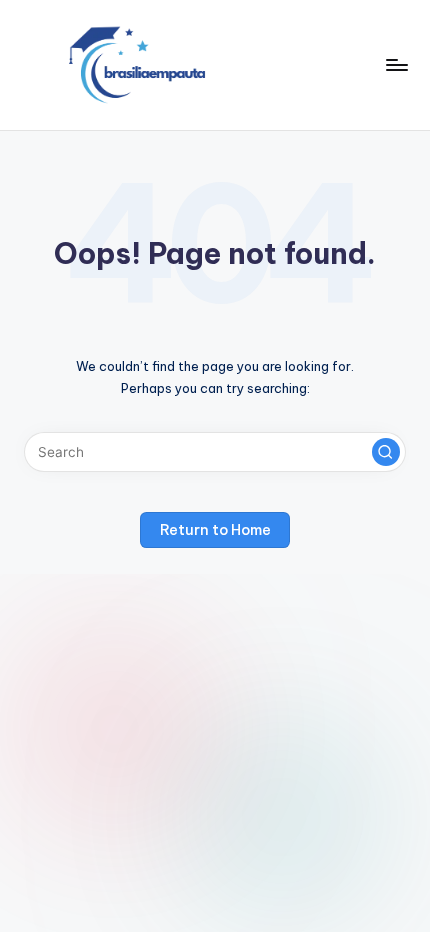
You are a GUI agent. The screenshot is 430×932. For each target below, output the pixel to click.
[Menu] (396, 64)
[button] (386, 452)
